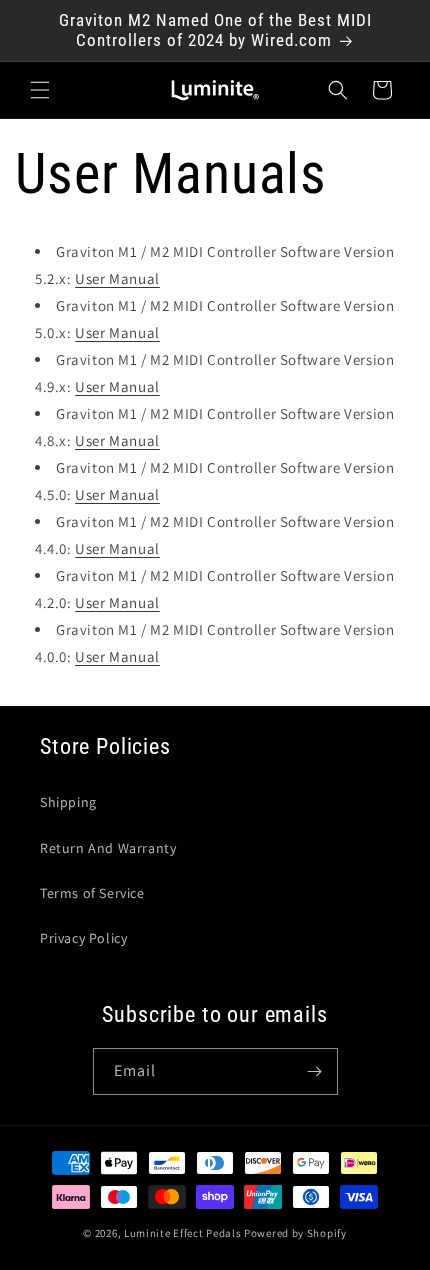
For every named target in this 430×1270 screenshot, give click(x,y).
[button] (40, 90)
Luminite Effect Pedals (182, 1233)
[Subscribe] (315, 1071)
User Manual (117, 278)
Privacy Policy (83, 938)
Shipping (68, 802)
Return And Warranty (108, 848)
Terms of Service (92, 893)
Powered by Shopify (295, 1233)
